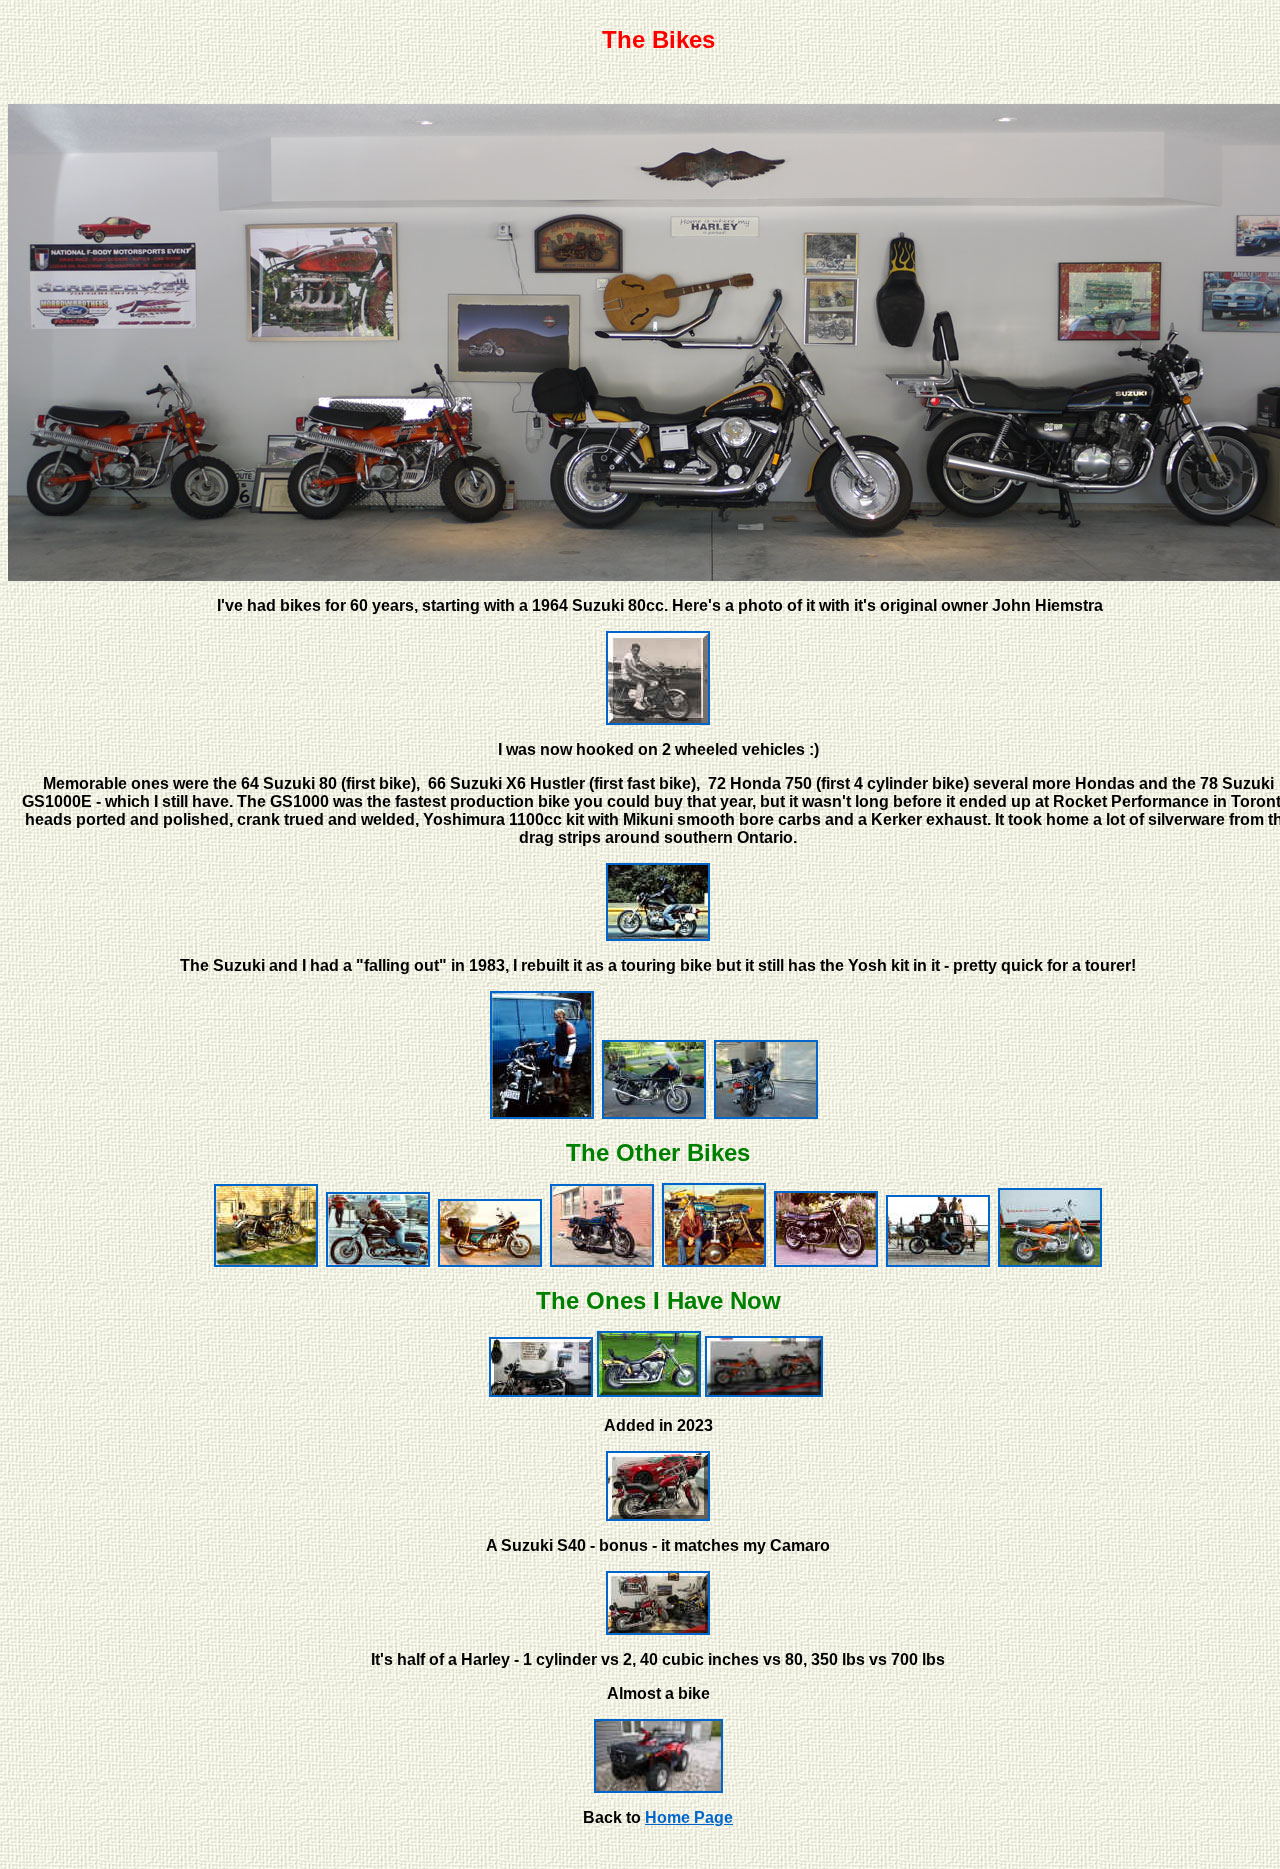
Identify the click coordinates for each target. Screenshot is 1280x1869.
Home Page (689, 1817)
